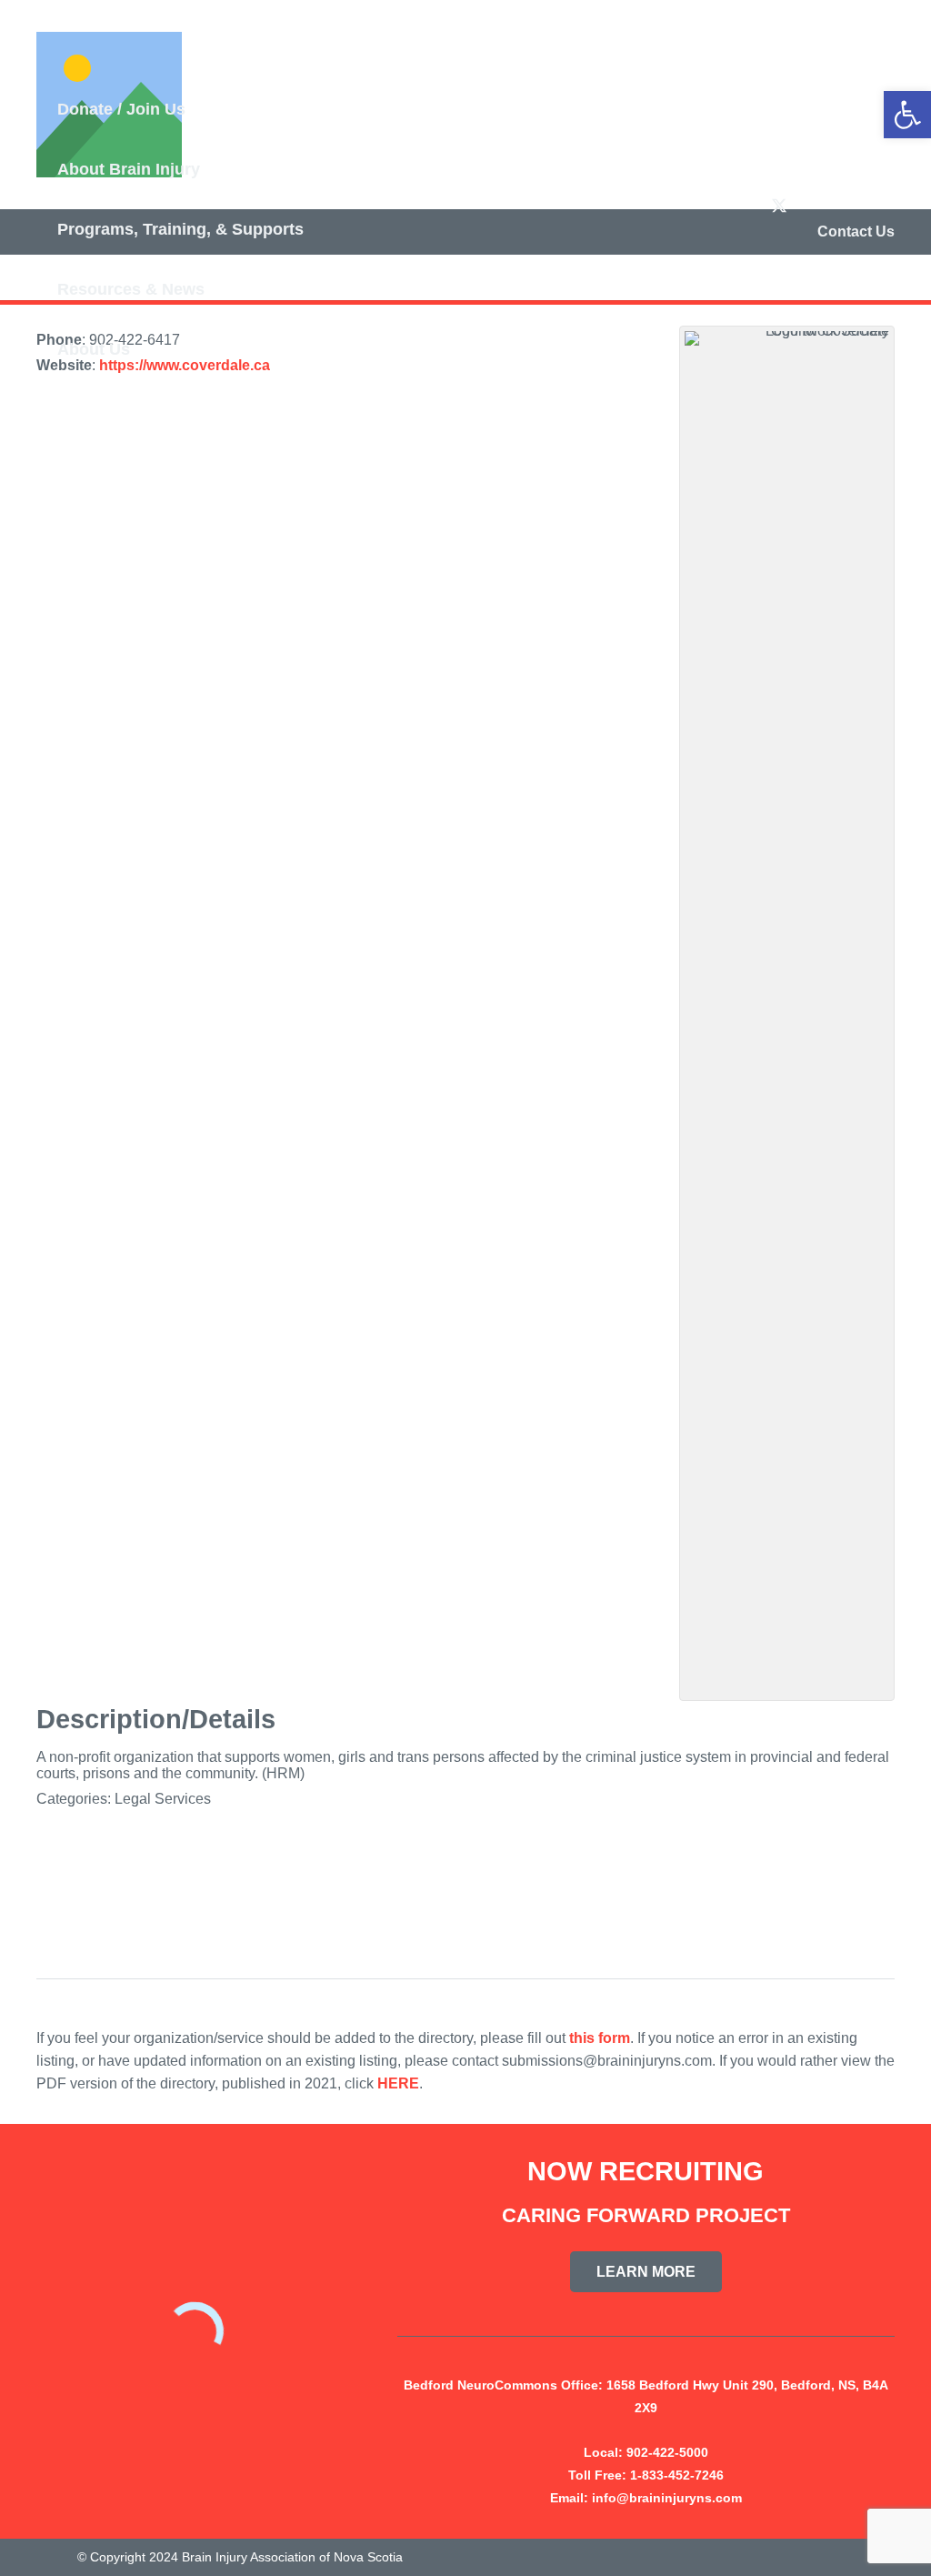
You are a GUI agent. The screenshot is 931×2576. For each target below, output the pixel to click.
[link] (907, 115)
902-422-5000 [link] (667, 2452)
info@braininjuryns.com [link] (667, 2498)
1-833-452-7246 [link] (677, 2475)
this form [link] (600, 2038)
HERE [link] (398, 2083)
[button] (197, 112)
